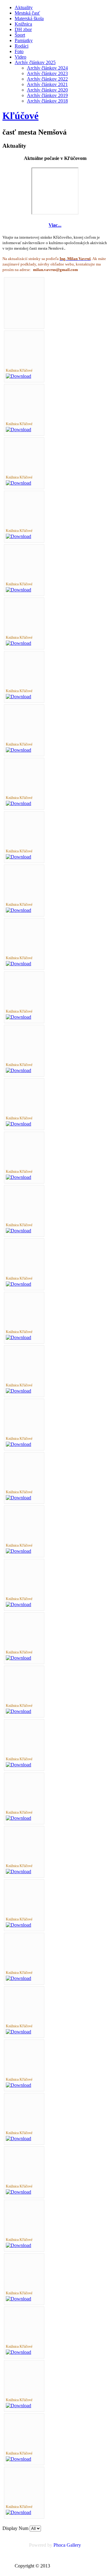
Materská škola (29, 18)
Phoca (59, 2545)
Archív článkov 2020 (47, 90)
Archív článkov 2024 (47, 68)
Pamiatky (24, 40)
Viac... (55, 225)
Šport (20, 35)
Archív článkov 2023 (47, 73)
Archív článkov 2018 (47, 101)
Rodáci (22, 46)
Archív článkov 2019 (47, 95)
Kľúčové (20, 116)
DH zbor (23, 29)
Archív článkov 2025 (35, 62)
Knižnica (23, 24)
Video (20, 57)
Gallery (74, 2545)
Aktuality (24, 7)
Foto (19, 51)
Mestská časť (27, 13)
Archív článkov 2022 (47, 79)
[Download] (18, 376)
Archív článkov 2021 (47, 84)
